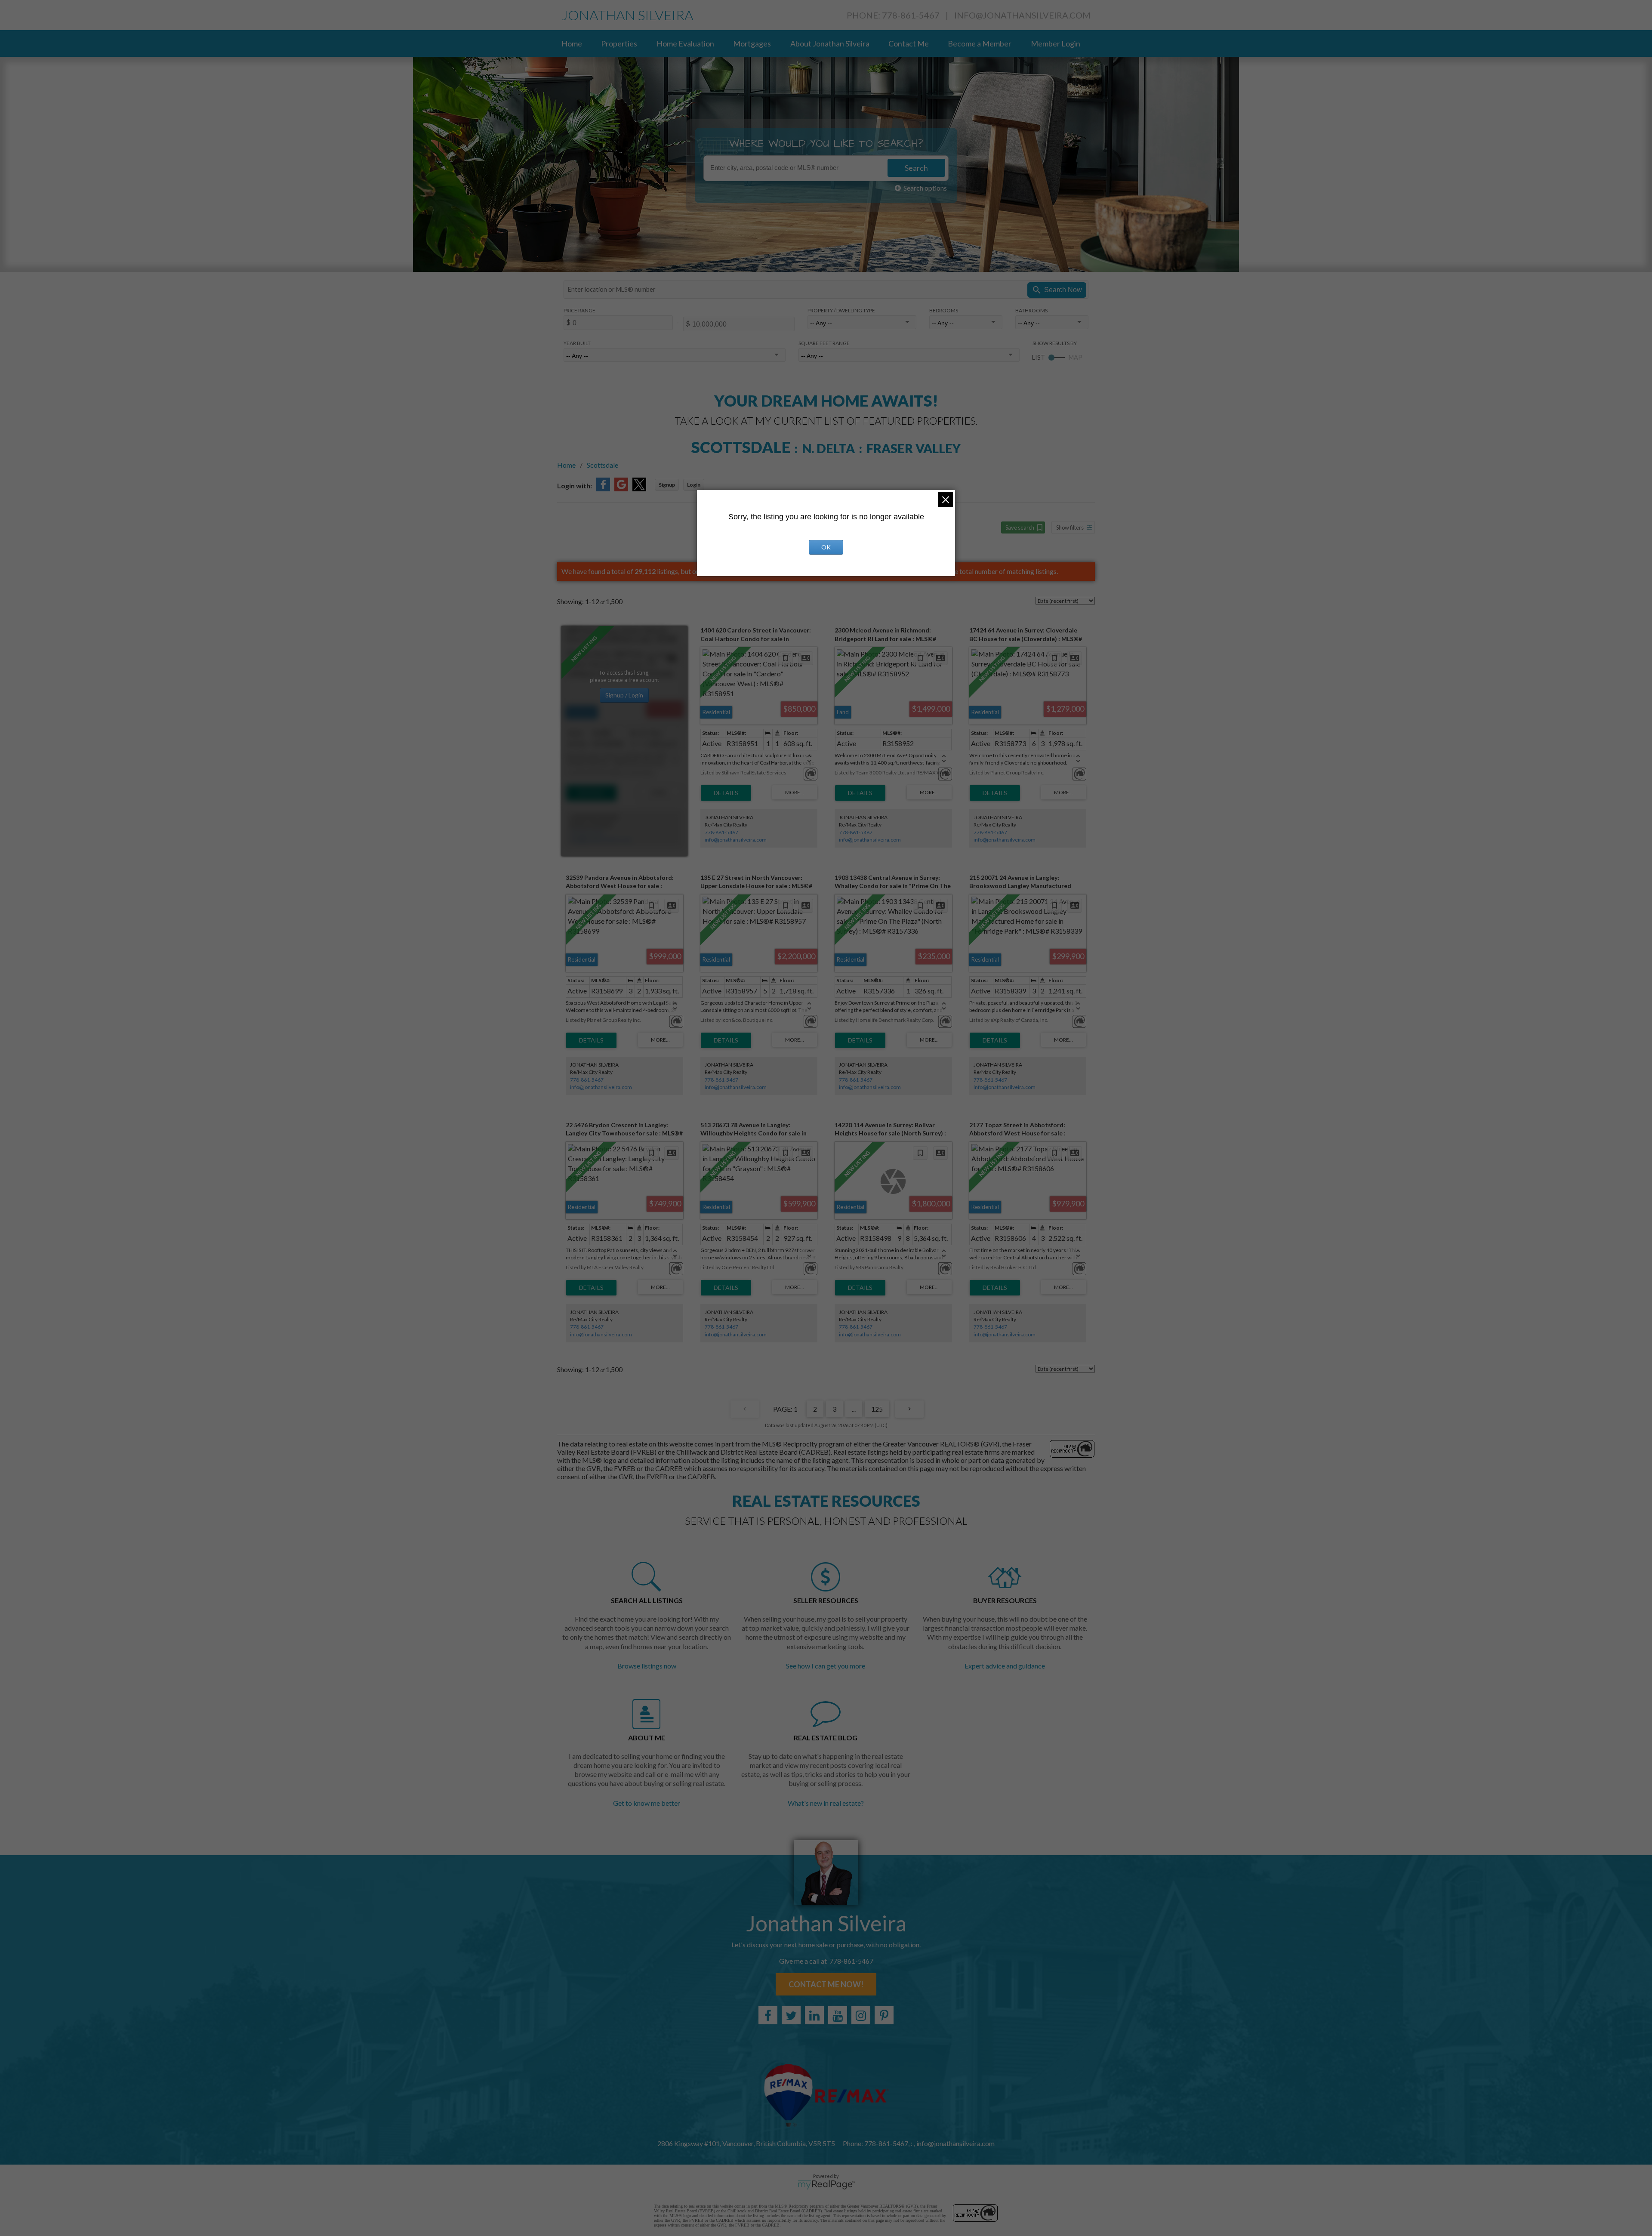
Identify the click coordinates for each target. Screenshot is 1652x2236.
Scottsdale (603, 465)
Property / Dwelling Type (841, 310)
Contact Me (909, 43)
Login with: (575, 486)
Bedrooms (944, 310)
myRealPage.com (826, 2185)
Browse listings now (647, 1666)
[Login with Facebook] (603, 489)
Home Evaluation (685, 43)
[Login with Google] (621, 489)
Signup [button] (667, 485)
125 (877, 1409)
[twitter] (791, 2015)
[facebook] (768, 2015)
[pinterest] (884, 2015)
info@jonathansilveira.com (1022, 15)
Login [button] (694, 485)
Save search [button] (1020, 527)
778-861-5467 (587, 832)
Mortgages (752, 43)
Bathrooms (1031, 310)
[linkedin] (814, 2015)
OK (826, 547)
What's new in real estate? (826, 1803)
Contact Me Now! (826, 1984)
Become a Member (980, 43)
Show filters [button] (1070, 527)
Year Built (577, 343)
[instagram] (861, 2015)
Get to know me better (647, 1803)
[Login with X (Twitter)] (639, 489)
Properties (619, 43)
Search (916, 168)
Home (572, 43)
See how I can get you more (826, 1666)
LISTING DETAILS (591, 793)
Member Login (1056, 43)
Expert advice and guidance (1005, 1666)
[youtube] (838, 2015)
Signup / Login (624, 695)
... (854, 1409)
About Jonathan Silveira (830, 43)
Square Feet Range (824, 343)
